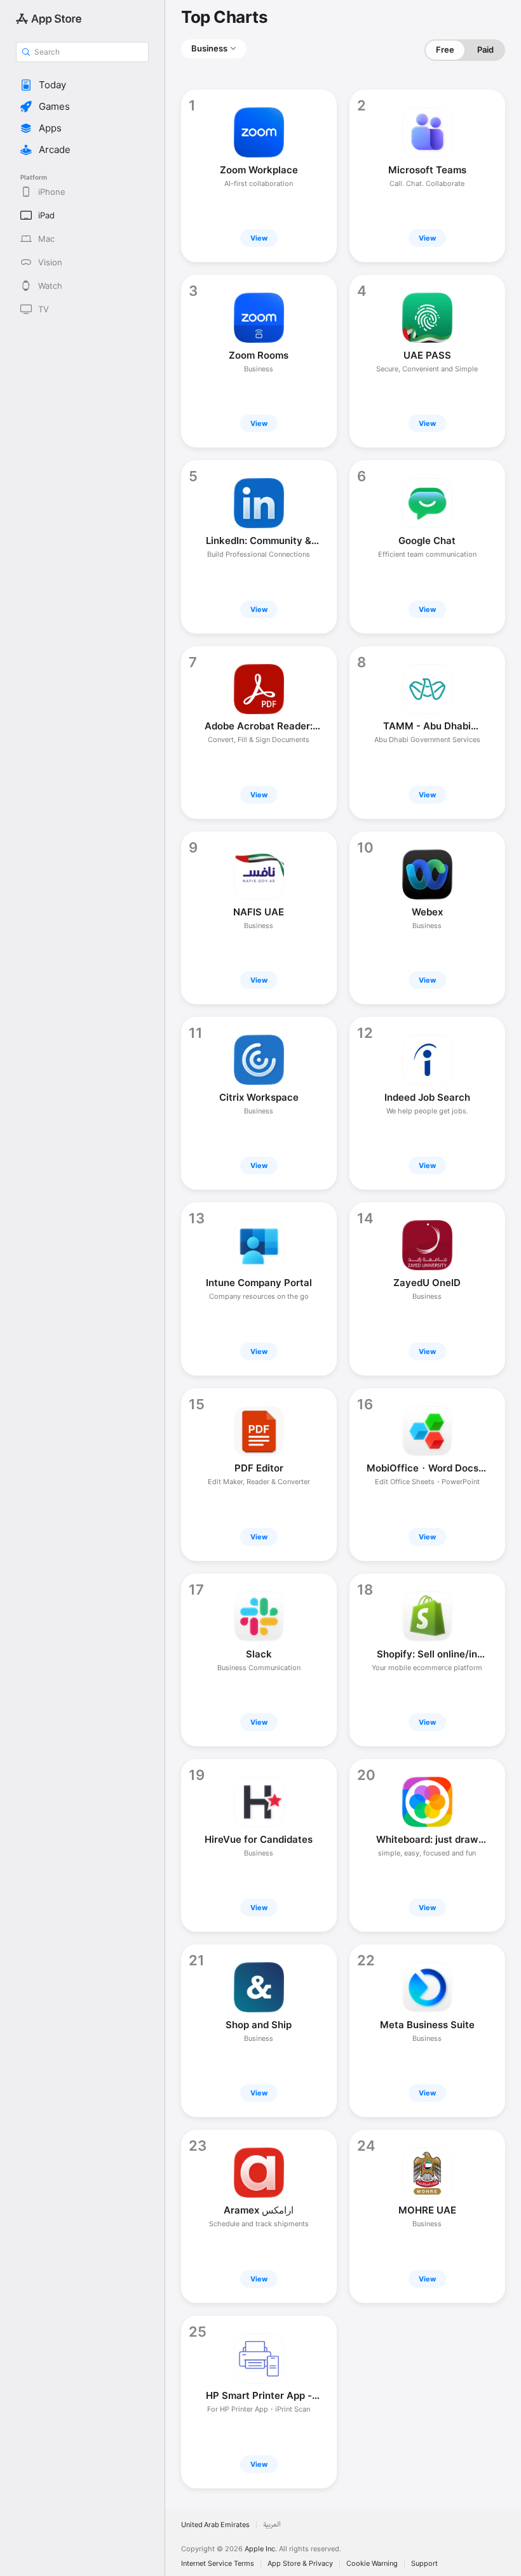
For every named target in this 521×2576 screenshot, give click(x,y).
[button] (82, 85)
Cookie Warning (372, 2564)
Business (209, 48)
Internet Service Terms (218, 2564)
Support (424, 2564)
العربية (272, 2525)
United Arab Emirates (215, 2525)
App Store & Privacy (300, 2564)
